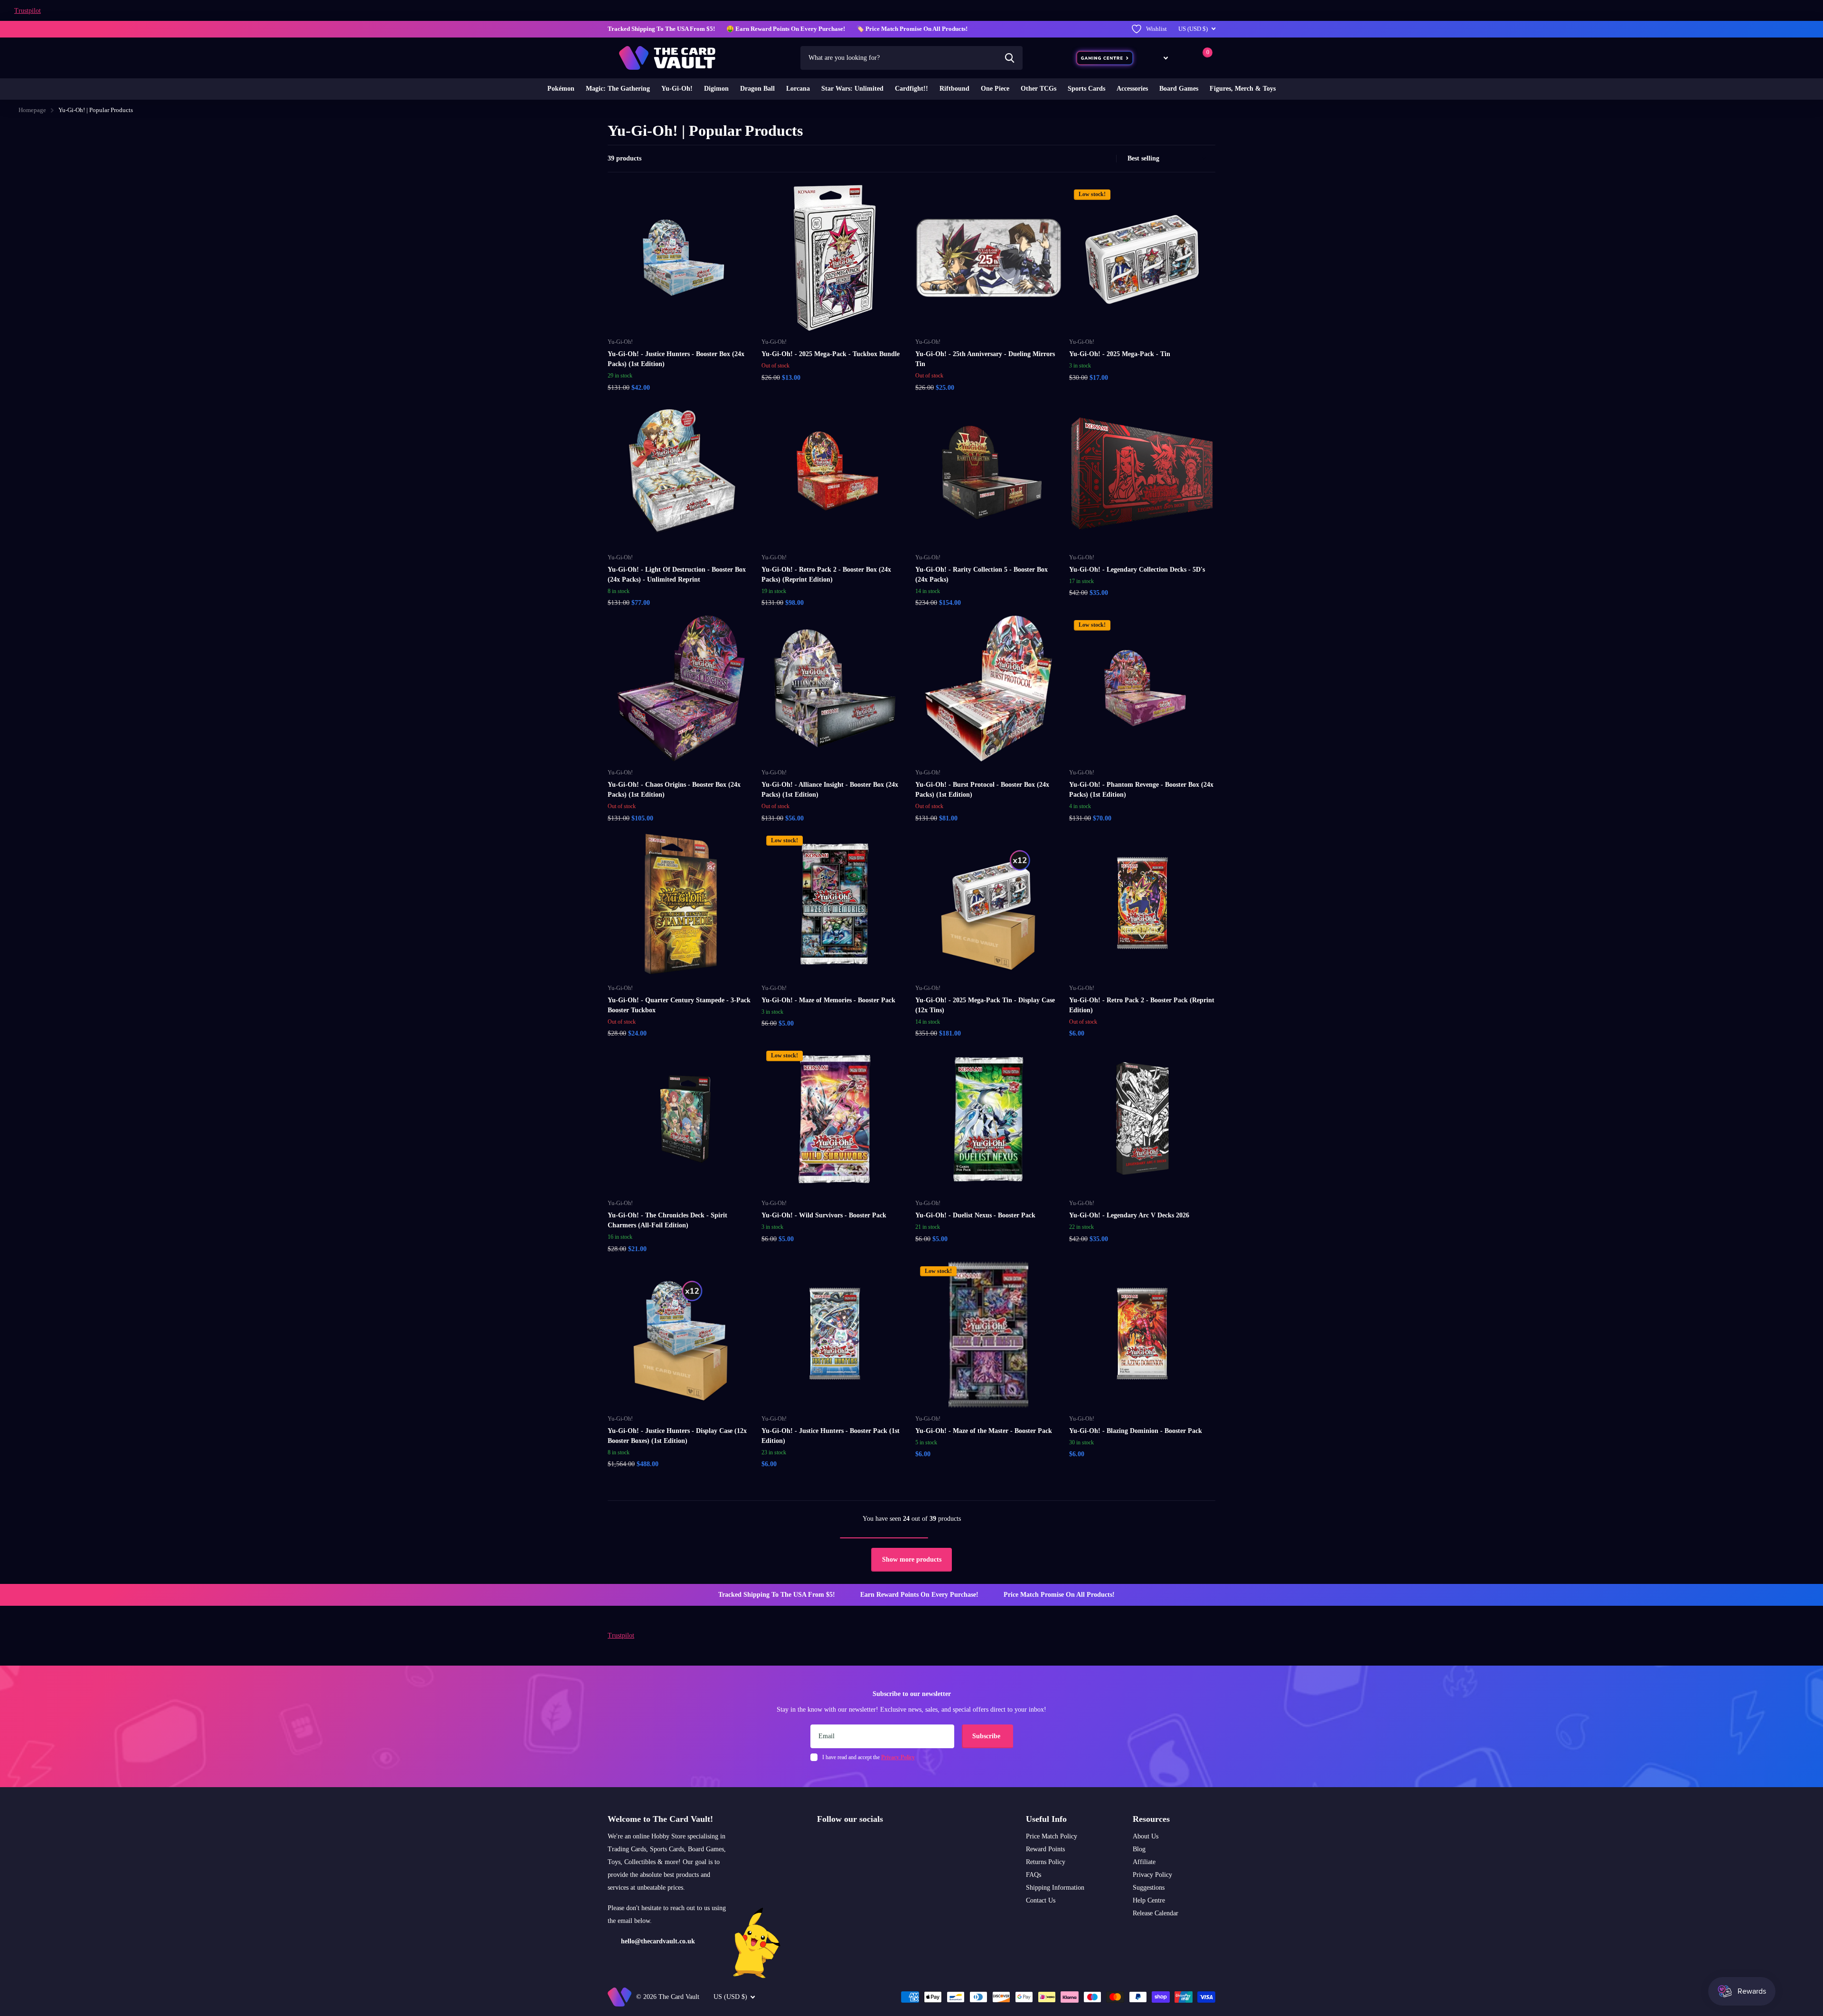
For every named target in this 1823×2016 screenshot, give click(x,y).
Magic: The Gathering (618, 89)
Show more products (912, 1559)
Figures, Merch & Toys (1243, 89)
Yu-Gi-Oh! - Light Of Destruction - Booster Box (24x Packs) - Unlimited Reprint (677, 575)
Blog (1139, 1849)
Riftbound (954, 89)
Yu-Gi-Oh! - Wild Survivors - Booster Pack (824, 1215)
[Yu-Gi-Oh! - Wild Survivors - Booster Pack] (835, 1119)
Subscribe (987, 1736)
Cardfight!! (911, 89)
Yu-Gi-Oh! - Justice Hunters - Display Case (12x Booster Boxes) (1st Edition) (677, 1436)
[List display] (1106, 159)
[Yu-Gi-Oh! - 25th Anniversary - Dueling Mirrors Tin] (988, 258)
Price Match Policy (1052, 1836)
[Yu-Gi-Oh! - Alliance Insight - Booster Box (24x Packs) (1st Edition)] (835, 688)
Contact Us (1041, 1900)
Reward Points (1045, 1849)
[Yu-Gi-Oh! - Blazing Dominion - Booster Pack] (1142, 1335)
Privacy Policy (1152, 1875)
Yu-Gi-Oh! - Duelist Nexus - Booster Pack (975, 1215)
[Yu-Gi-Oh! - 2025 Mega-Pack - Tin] (1142, 258)
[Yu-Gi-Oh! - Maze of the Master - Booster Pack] (988, 1335)
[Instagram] (820, 1842)
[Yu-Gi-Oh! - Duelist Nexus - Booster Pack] (988, 1119)
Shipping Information (1055, 1888)
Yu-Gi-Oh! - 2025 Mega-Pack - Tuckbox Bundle (831, 354)
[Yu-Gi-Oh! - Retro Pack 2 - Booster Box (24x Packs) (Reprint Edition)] (835, 473)
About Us (1146, 1836)
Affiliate (1144, 1862)
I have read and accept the (869, 1757)
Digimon (716, 89)
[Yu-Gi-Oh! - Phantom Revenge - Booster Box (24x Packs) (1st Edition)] (1142, 688)
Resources (1151, 1819)
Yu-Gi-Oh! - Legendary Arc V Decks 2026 (1129, 1215)
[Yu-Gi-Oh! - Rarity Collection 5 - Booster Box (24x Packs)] (988, 473)
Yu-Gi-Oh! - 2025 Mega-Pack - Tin (1120, 354)
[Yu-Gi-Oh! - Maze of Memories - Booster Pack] (835, 904)
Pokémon (561, 89)
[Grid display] (1096, 159)
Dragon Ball (757, 89)
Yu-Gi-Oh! (677, 89)
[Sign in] (1184, 58)
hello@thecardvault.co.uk (658, 1941)
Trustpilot (28, 11)
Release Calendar (1156, 1913)
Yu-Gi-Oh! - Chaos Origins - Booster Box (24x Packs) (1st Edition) (674, 790)
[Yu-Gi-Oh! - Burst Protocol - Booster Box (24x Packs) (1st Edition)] (988, 688)
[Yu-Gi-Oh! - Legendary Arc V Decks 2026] (1142, 1119)
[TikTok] (861, 1842)
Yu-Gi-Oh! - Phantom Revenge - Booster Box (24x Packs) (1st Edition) (1141, 790)
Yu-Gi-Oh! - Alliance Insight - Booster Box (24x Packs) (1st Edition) (830, 790)
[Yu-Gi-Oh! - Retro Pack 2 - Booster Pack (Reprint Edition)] (1142, 904)
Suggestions (1149, 1888)
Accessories (1132, 89)
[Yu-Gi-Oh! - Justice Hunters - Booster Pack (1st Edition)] (835, 1335)
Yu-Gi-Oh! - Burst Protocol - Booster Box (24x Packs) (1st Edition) (982, 790)
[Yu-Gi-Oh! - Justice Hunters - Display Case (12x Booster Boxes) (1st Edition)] (681, 1335)
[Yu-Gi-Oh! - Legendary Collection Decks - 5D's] (1142, 473)
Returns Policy (1046, 1862)
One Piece (995, 89)
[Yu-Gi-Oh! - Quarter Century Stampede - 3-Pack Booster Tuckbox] (681, 904)
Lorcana (798, 89)
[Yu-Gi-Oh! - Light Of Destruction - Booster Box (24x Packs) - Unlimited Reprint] (681, 473)
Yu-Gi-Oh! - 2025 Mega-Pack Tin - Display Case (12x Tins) (985, 1005)
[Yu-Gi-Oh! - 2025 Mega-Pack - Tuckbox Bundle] (835, 258)
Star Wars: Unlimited (852, 89)
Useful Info (1046, 1819)
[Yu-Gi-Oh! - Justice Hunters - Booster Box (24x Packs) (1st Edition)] (681, 258)
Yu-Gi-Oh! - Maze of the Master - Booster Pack (984, 1431)
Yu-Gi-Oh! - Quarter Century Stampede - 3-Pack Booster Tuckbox (679, 1005)
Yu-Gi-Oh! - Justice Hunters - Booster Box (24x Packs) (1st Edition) (676, 359)
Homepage (32, 110)
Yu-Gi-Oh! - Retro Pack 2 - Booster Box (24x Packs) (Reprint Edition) (826, 575)
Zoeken (1010, 58)
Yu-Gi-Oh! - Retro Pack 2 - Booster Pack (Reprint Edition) (1142, 1005)
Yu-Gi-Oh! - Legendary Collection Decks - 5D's (1137, 570)
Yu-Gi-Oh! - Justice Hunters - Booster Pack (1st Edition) (831, 1436)
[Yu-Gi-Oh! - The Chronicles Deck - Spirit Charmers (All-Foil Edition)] (681, 1119)
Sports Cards (1086, 89)
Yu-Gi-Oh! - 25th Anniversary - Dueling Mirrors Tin (985, 359)
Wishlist (1156, 29)
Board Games (1179, 89)
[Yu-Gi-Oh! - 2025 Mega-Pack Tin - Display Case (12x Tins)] (988, 904)
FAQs (1034, 1875)
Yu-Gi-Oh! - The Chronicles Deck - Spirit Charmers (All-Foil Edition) (667, 1220)
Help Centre (1149, 1900)
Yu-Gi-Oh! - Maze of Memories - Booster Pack (828, 1000)
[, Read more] (1159, 58)
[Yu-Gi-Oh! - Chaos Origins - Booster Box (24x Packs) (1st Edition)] (681, 688)
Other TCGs (1038, 89)
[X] (841, 1842)
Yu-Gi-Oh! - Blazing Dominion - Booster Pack (1136, 1431)
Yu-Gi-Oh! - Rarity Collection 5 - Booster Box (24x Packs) (982, 575)
